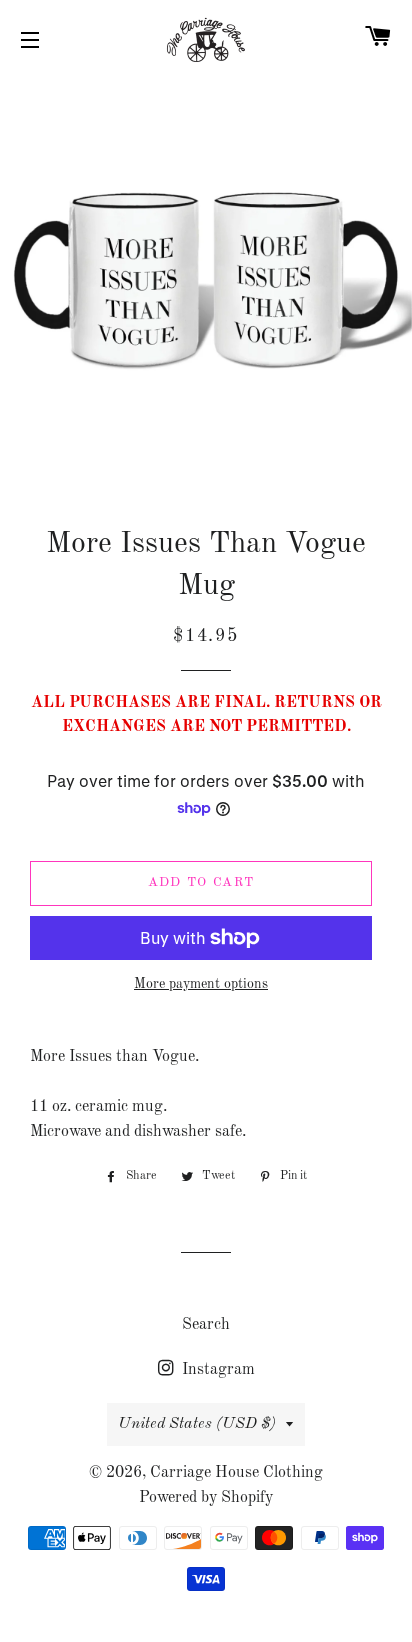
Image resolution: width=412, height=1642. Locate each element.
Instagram (216, 1370)
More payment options (201, 984)
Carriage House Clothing (236, 1473)
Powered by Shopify (206, 1498)
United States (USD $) (197, 1424)
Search (206, 1325)
